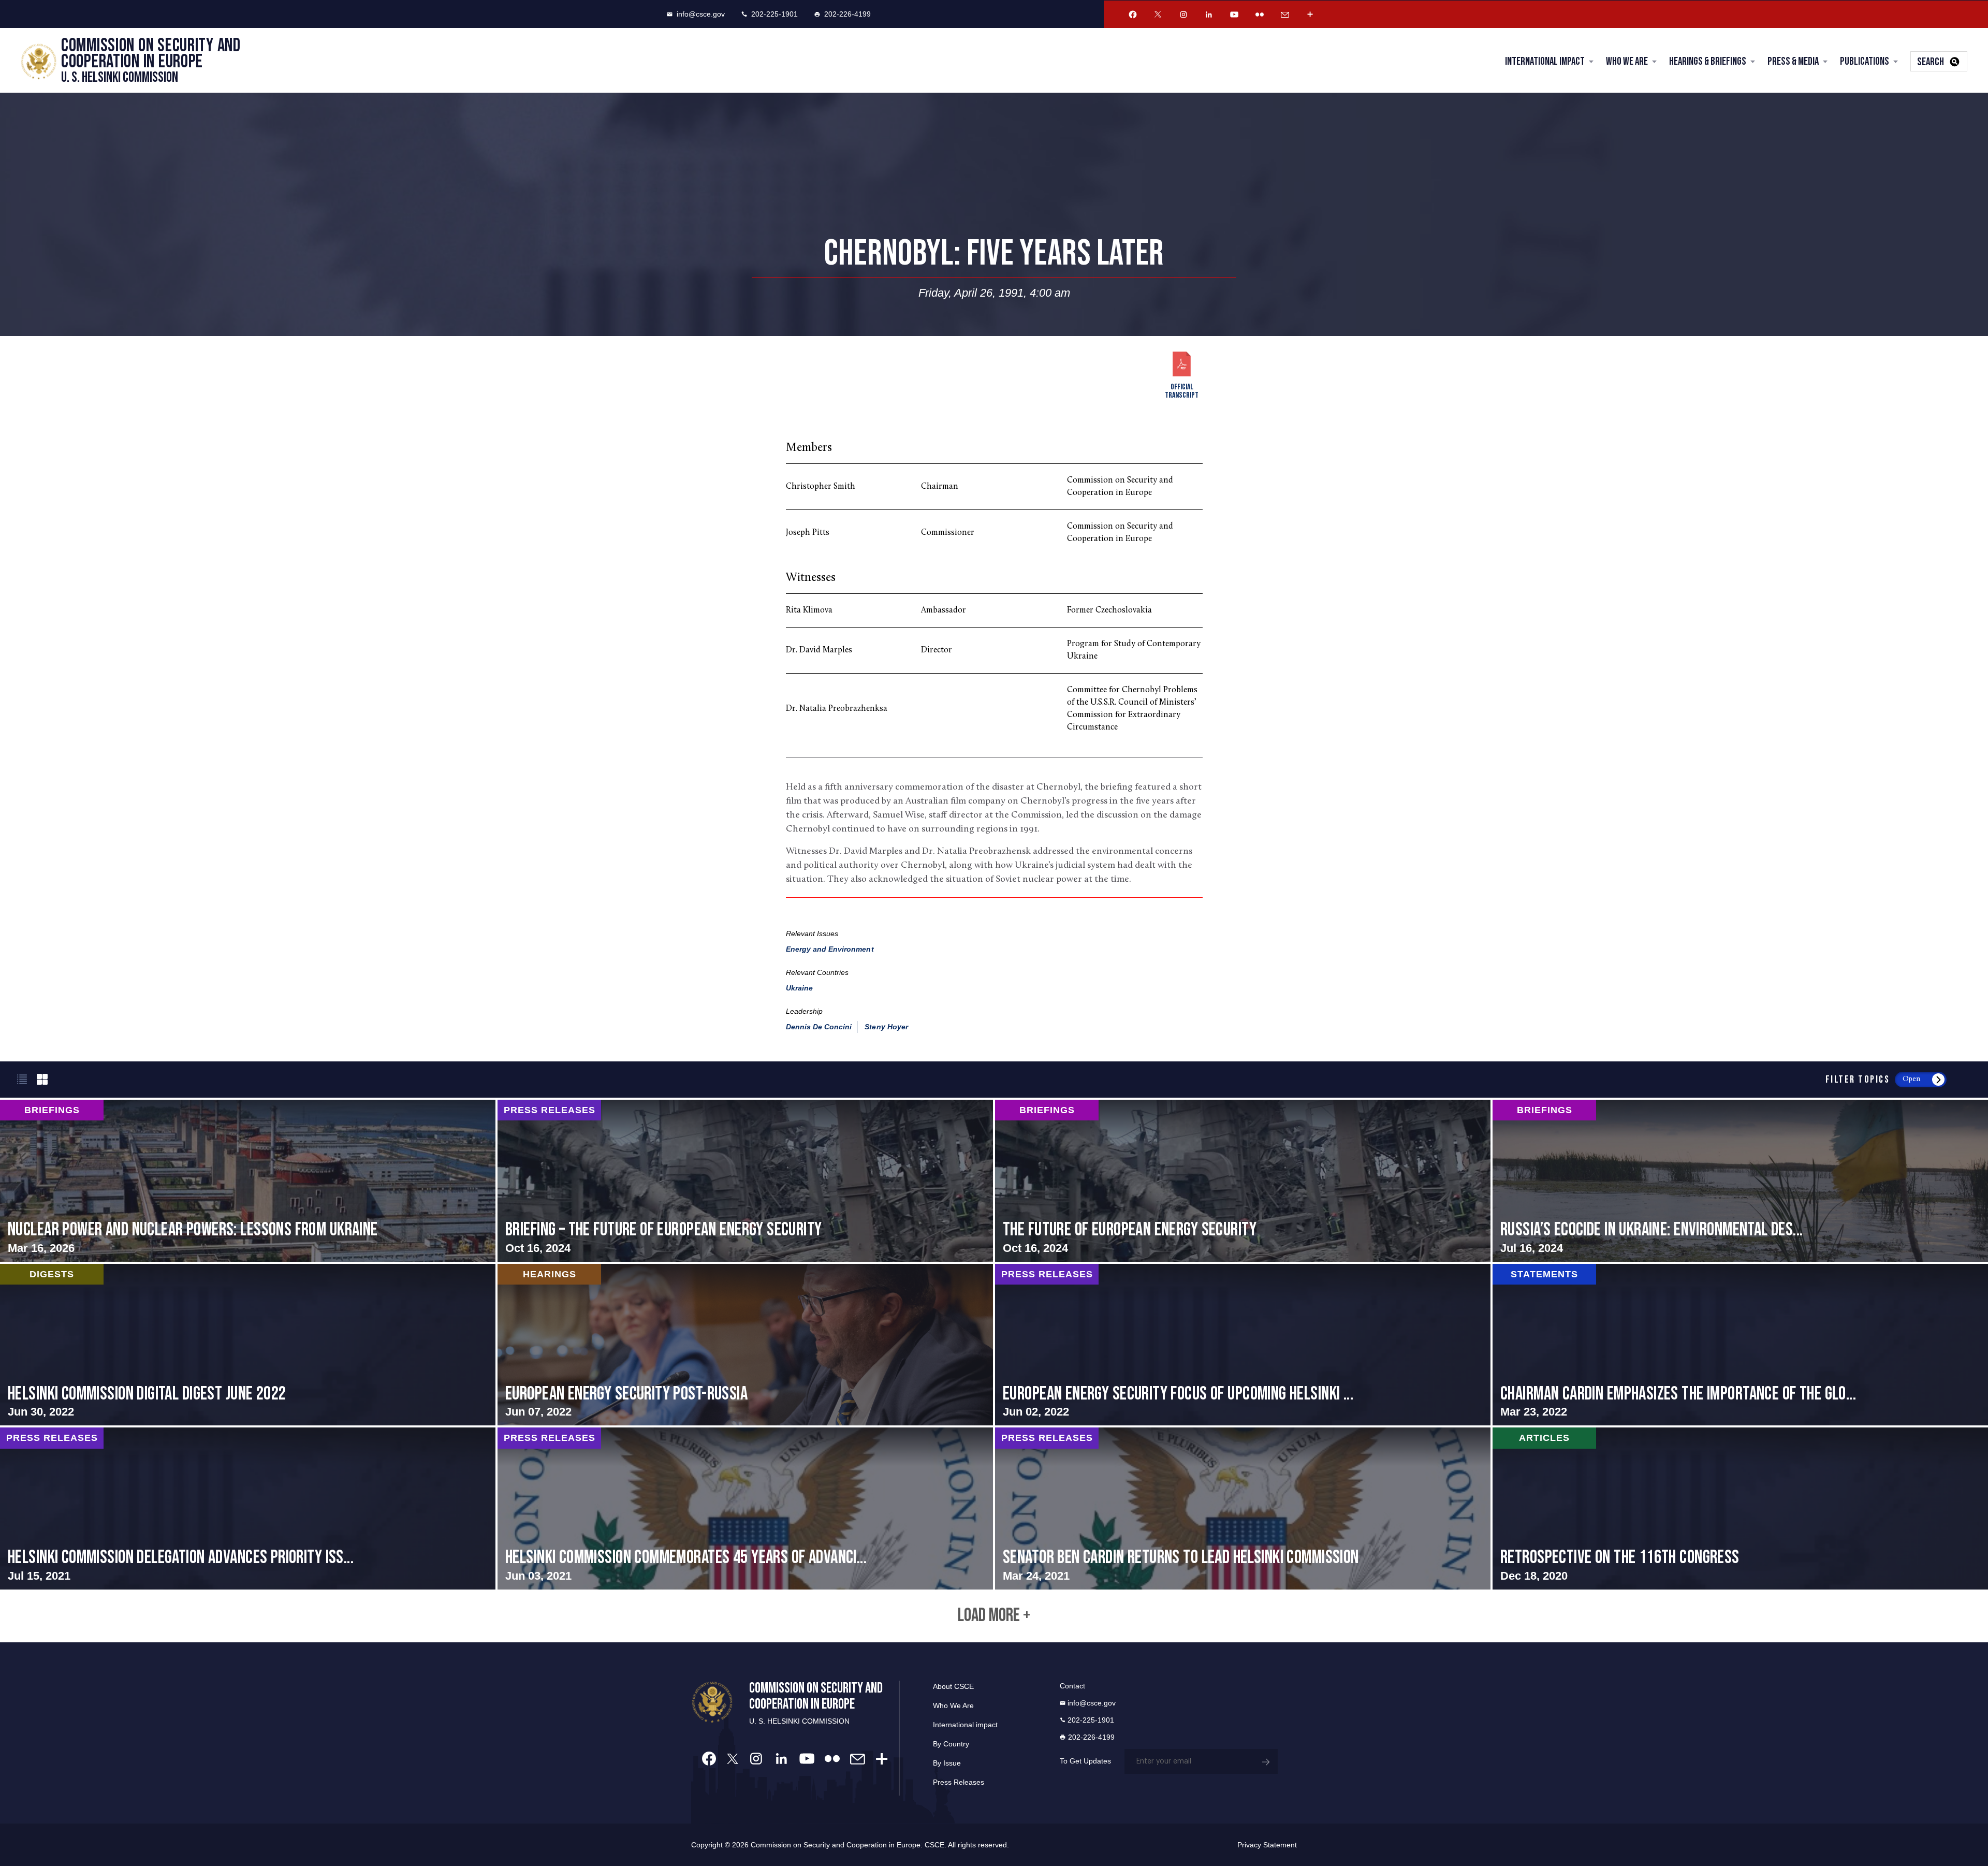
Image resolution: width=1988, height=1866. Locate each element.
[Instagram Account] (1183, 14)
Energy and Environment (830, 949)
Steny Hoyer (886, 1027)
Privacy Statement (1267, 1845)
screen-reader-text (248, 1181)
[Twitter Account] (1158, 14)
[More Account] (1310, 14)
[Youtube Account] (1234, 14)
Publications (1865, 61)
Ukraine (799, 988)
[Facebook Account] (1133, 14)
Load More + (994, 1616)
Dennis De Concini (819, 1027)
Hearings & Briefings (1708, 61)
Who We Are (1627, 61)
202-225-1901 (774, 14)
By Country (951, 1744)
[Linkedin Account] (1209, 14)
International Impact (1545, 61)
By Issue (947, 1763)
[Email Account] (1285, 14)
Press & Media (1793, 61)
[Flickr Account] (1260, 14)
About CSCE (953, 1686)
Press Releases (959, 1782)
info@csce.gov (701, 14)
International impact (965, 1725)
